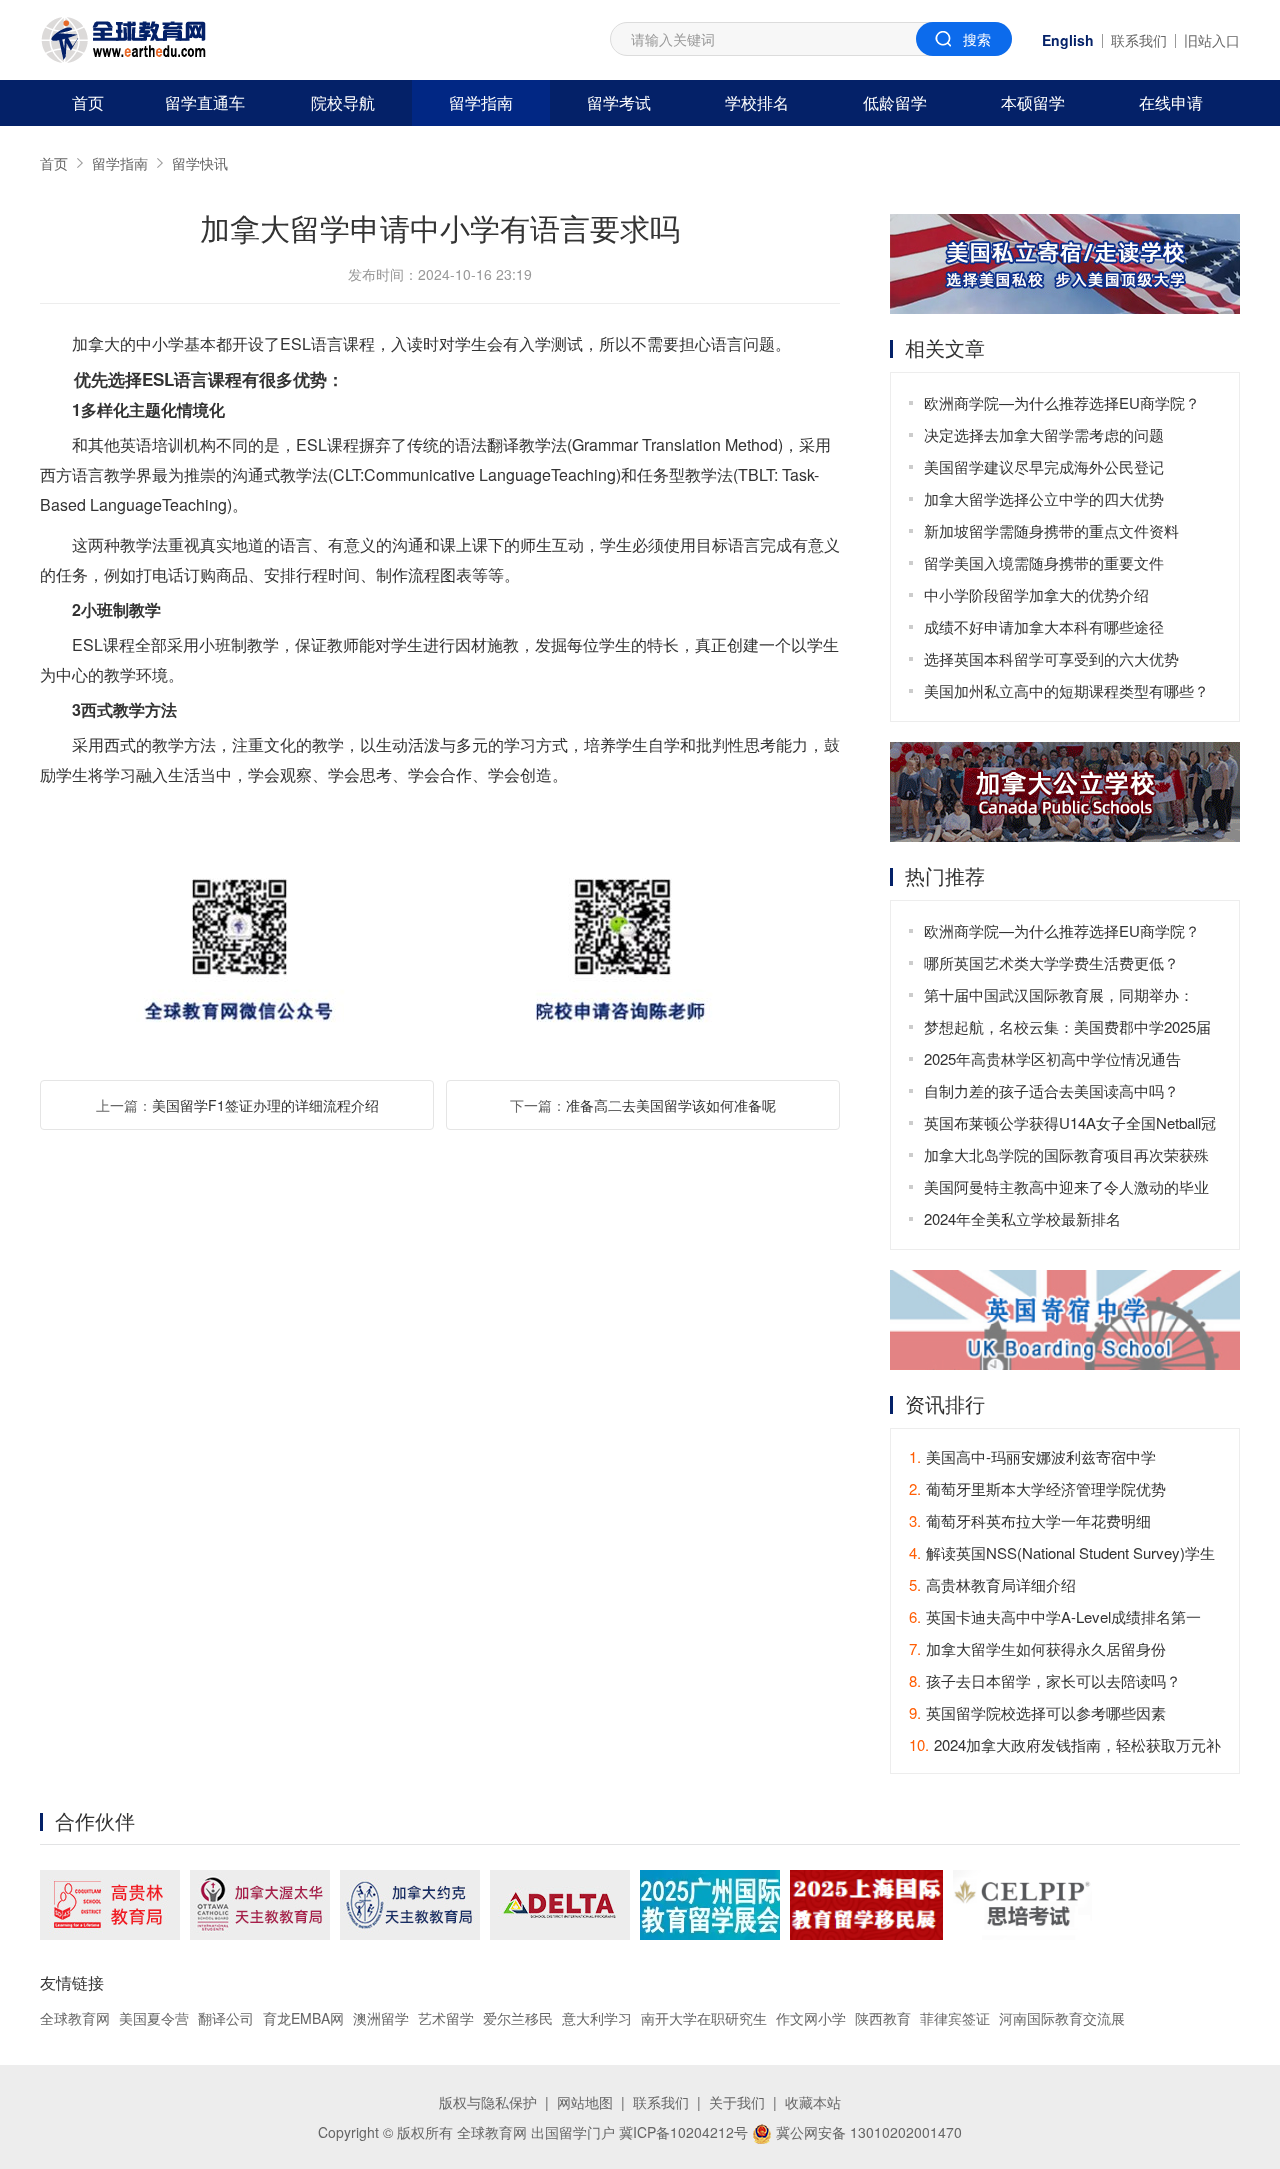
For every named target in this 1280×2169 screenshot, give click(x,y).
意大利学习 (597, 2018)
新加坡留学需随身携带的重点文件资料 (1051, 530)
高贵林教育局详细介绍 (992, 1584)
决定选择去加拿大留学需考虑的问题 (1044, 434)
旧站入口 (1212, 40)
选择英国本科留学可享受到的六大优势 (1051, 658)
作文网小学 (811, 2018)
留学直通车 (205, 102)
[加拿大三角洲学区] (560, 1905)
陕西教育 (883, 2018)
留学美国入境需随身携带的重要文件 (1044, 562)
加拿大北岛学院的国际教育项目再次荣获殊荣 (1066, 1157)
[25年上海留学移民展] (866, 1905)
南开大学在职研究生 (704, 2018)
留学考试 (619, 102)
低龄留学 (895, 102)
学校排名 (757, 102)
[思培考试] (1022, 1905)
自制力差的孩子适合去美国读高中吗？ (1051, 1090)
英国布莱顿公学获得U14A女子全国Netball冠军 (1070, 1125)
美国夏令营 (154, 2018)
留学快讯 (200, 163)
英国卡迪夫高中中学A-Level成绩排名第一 (1055, 1616)
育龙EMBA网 (303, 2018)
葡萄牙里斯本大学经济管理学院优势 (1037, 1488)
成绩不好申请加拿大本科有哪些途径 (1044, 626)
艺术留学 (446, 2018)
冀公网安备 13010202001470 (867, 2132)
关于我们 (737, 2102)
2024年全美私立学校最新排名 (1022, 1218)
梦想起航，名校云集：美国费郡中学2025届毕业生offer (1067, 1029)
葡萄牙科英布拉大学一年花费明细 (1030, 1520)
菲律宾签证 (955, 2018)
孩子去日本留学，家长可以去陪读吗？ (1045, 1680)
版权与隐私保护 (488, 2102)
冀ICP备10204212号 (683, 2132)
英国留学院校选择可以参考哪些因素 (1037, 1712)
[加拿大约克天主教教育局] (410, 1905)
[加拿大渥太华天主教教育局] (260, 1905)
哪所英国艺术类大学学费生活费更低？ (1051, 962)
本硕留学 (1033, 102)
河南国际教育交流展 (1062, 2018)
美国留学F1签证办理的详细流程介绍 (265, 1105)
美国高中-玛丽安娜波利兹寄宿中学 (1032, 1456)
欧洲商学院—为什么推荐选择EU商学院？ (1062, 402)
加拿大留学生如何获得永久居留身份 (1037, 1648)
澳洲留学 (381, 2018)
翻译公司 (226, 2018)
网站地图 (585, 2102)
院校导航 (343, 102)
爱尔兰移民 (518, 2018)
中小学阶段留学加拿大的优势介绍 (1036, 594)
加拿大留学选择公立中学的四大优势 (1044, 498)
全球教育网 (75, 2018)
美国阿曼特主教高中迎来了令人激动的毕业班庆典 (1066, 1189)
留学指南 (481, 102)
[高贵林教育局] (110, 1905)
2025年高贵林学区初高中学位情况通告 (1052, 1058)
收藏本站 (813, 2102)
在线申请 (1171, 102)
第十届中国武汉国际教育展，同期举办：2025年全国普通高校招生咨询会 (1059, 997)
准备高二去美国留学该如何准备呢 (671, 1105)
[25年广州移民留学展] (710, 1905)
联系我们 (1139, 40)
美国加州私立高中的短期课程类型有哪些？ (1066, 690)
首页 (88, 102)
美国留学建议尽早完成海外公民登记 (1044, 466)
